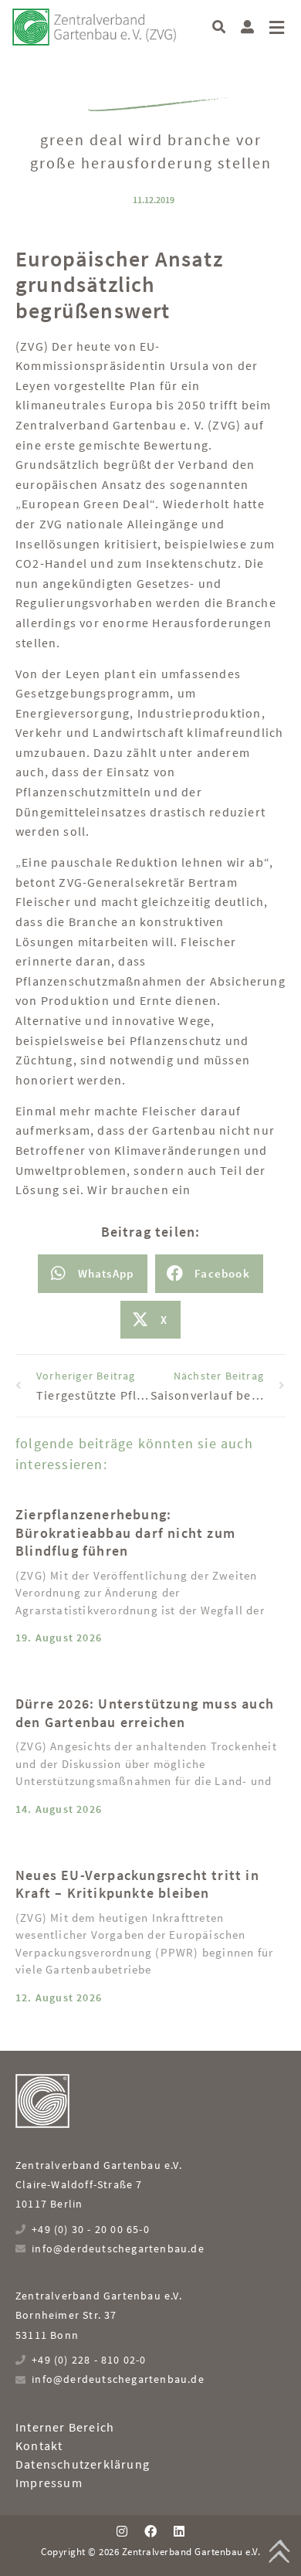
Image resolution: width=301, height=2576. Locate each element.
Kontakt (39, 2445)
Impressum (49, 2483)
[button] (219, 27)
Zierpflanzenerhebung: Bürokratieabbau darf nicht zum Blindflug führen (125, 1532)
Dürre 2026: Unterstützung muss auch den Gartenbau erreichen (145, 1712)
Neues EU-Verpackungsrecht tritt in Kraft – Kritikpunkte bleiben (137, 1884)
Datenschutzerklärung (83, 2464)
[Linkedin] (179, 2531)
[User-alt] (247, 27)
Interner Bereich (65, 2427)
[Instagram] (121, 2531)
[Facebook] (150, 2531)
